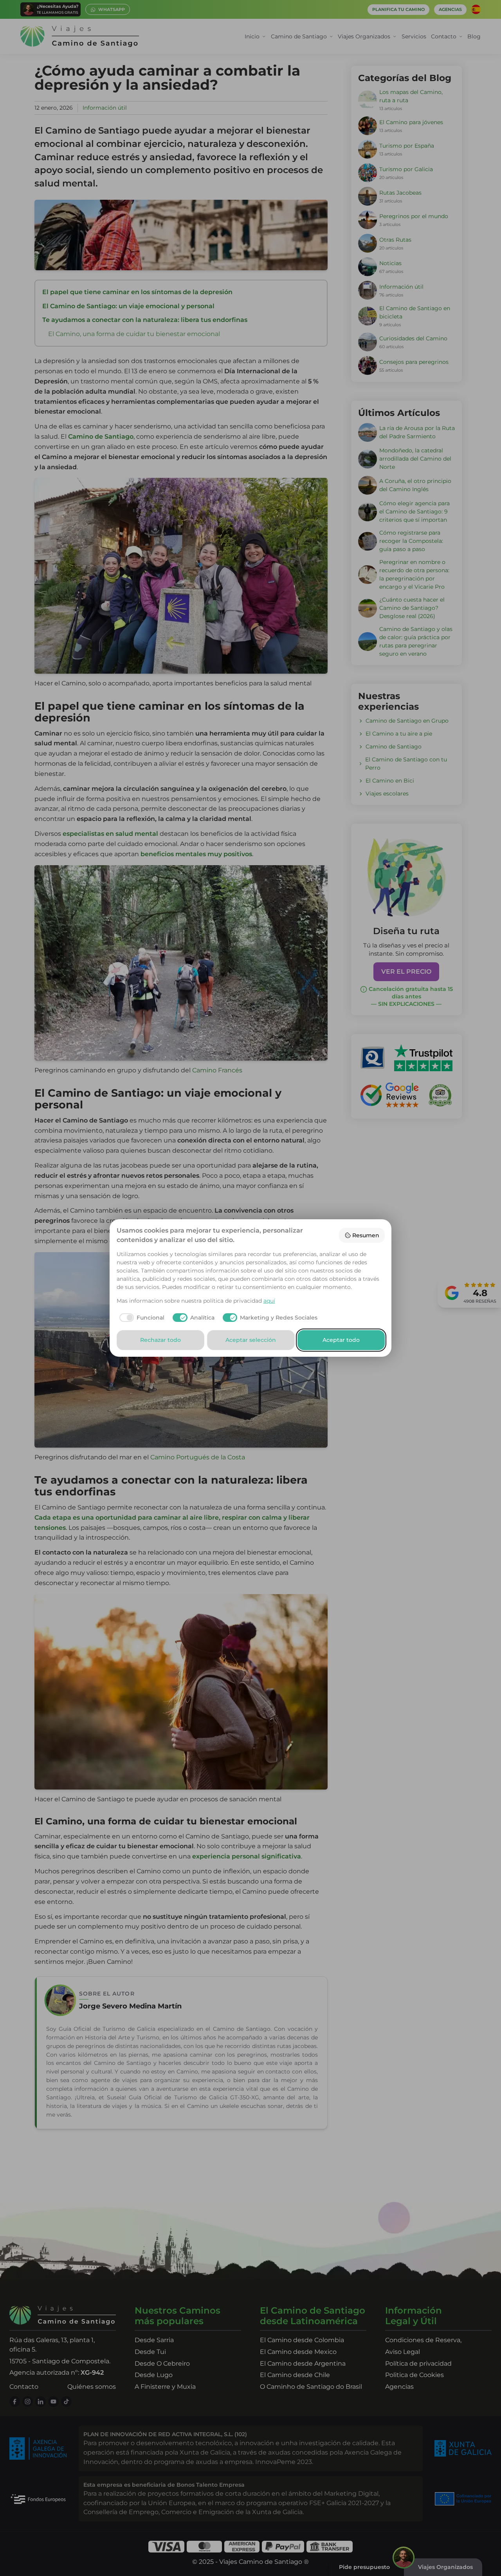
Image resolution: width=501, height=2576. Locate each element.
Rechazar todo (160, 1340)
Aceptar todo (341, 1340)
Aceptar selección (251, 1340)
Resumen (366, 1235)
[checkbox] (141, 1318)
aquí (269, 1301)
